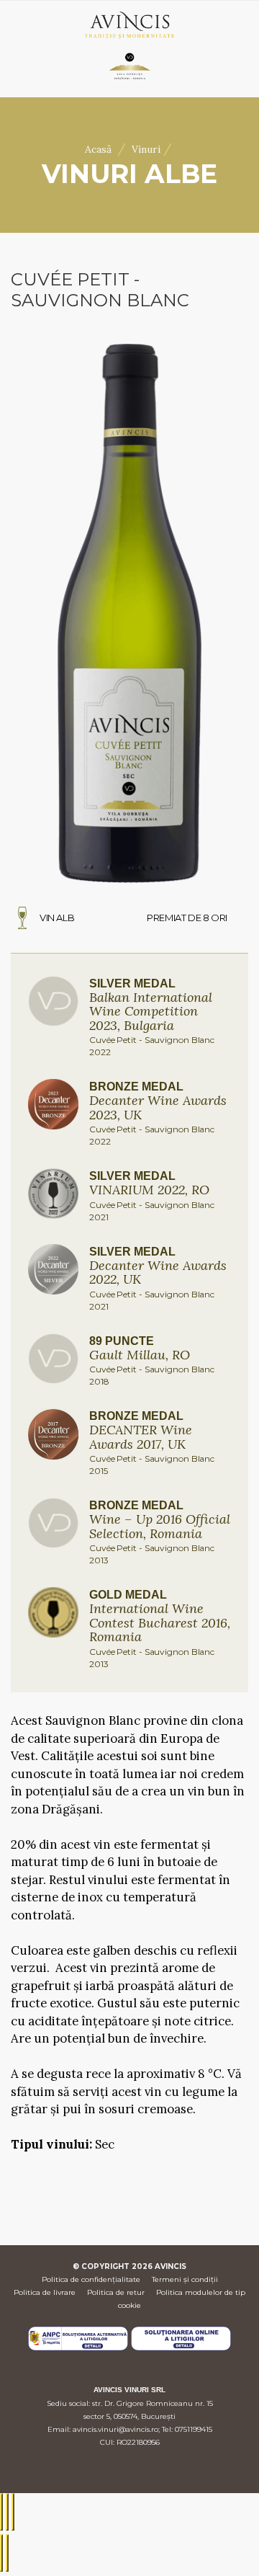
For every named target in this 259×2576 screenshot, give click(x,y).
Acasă (98, 149)
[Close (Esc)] (1, 2512)
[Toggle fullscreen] (7, 2512)
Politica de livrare (45, 2292)
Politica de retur (116, 2292)
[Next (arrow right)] (7, 2553)
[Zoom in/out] (13, 2512)
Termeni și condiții (185, 2279)
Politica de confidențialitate (91, 2279)
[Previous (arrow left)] (1, 2553)
